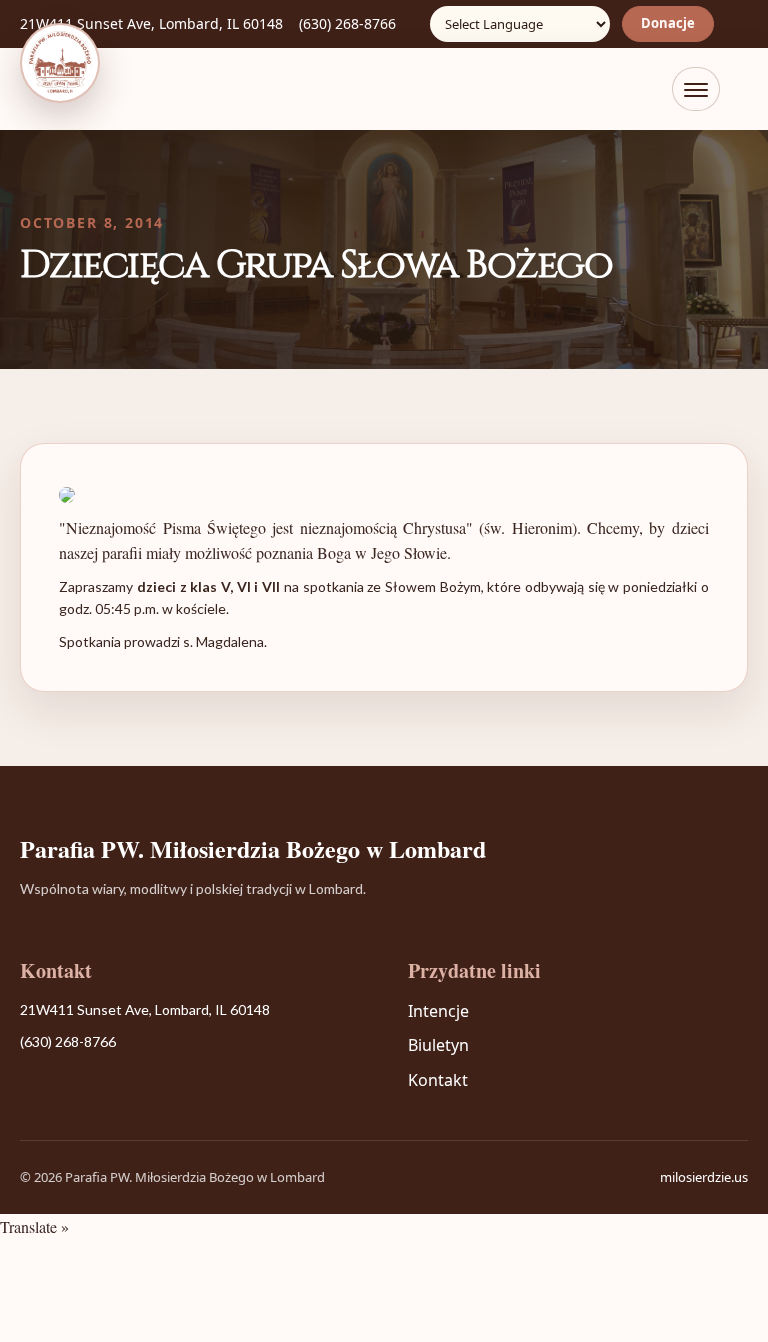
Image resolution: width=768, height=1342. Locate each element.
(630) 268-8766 (347, 23)
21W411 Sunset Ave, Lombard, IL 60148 (151, 23)
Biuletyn (438, 1045)
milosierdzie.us (704, 1177)
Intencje (438, 1011)
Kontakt (438, 1080)
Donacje (668, 23)
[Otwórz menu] (696, 89)
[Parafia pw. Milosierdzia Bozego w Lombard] (60, 63)
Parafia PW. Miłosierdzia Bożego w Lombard (253, 849)
